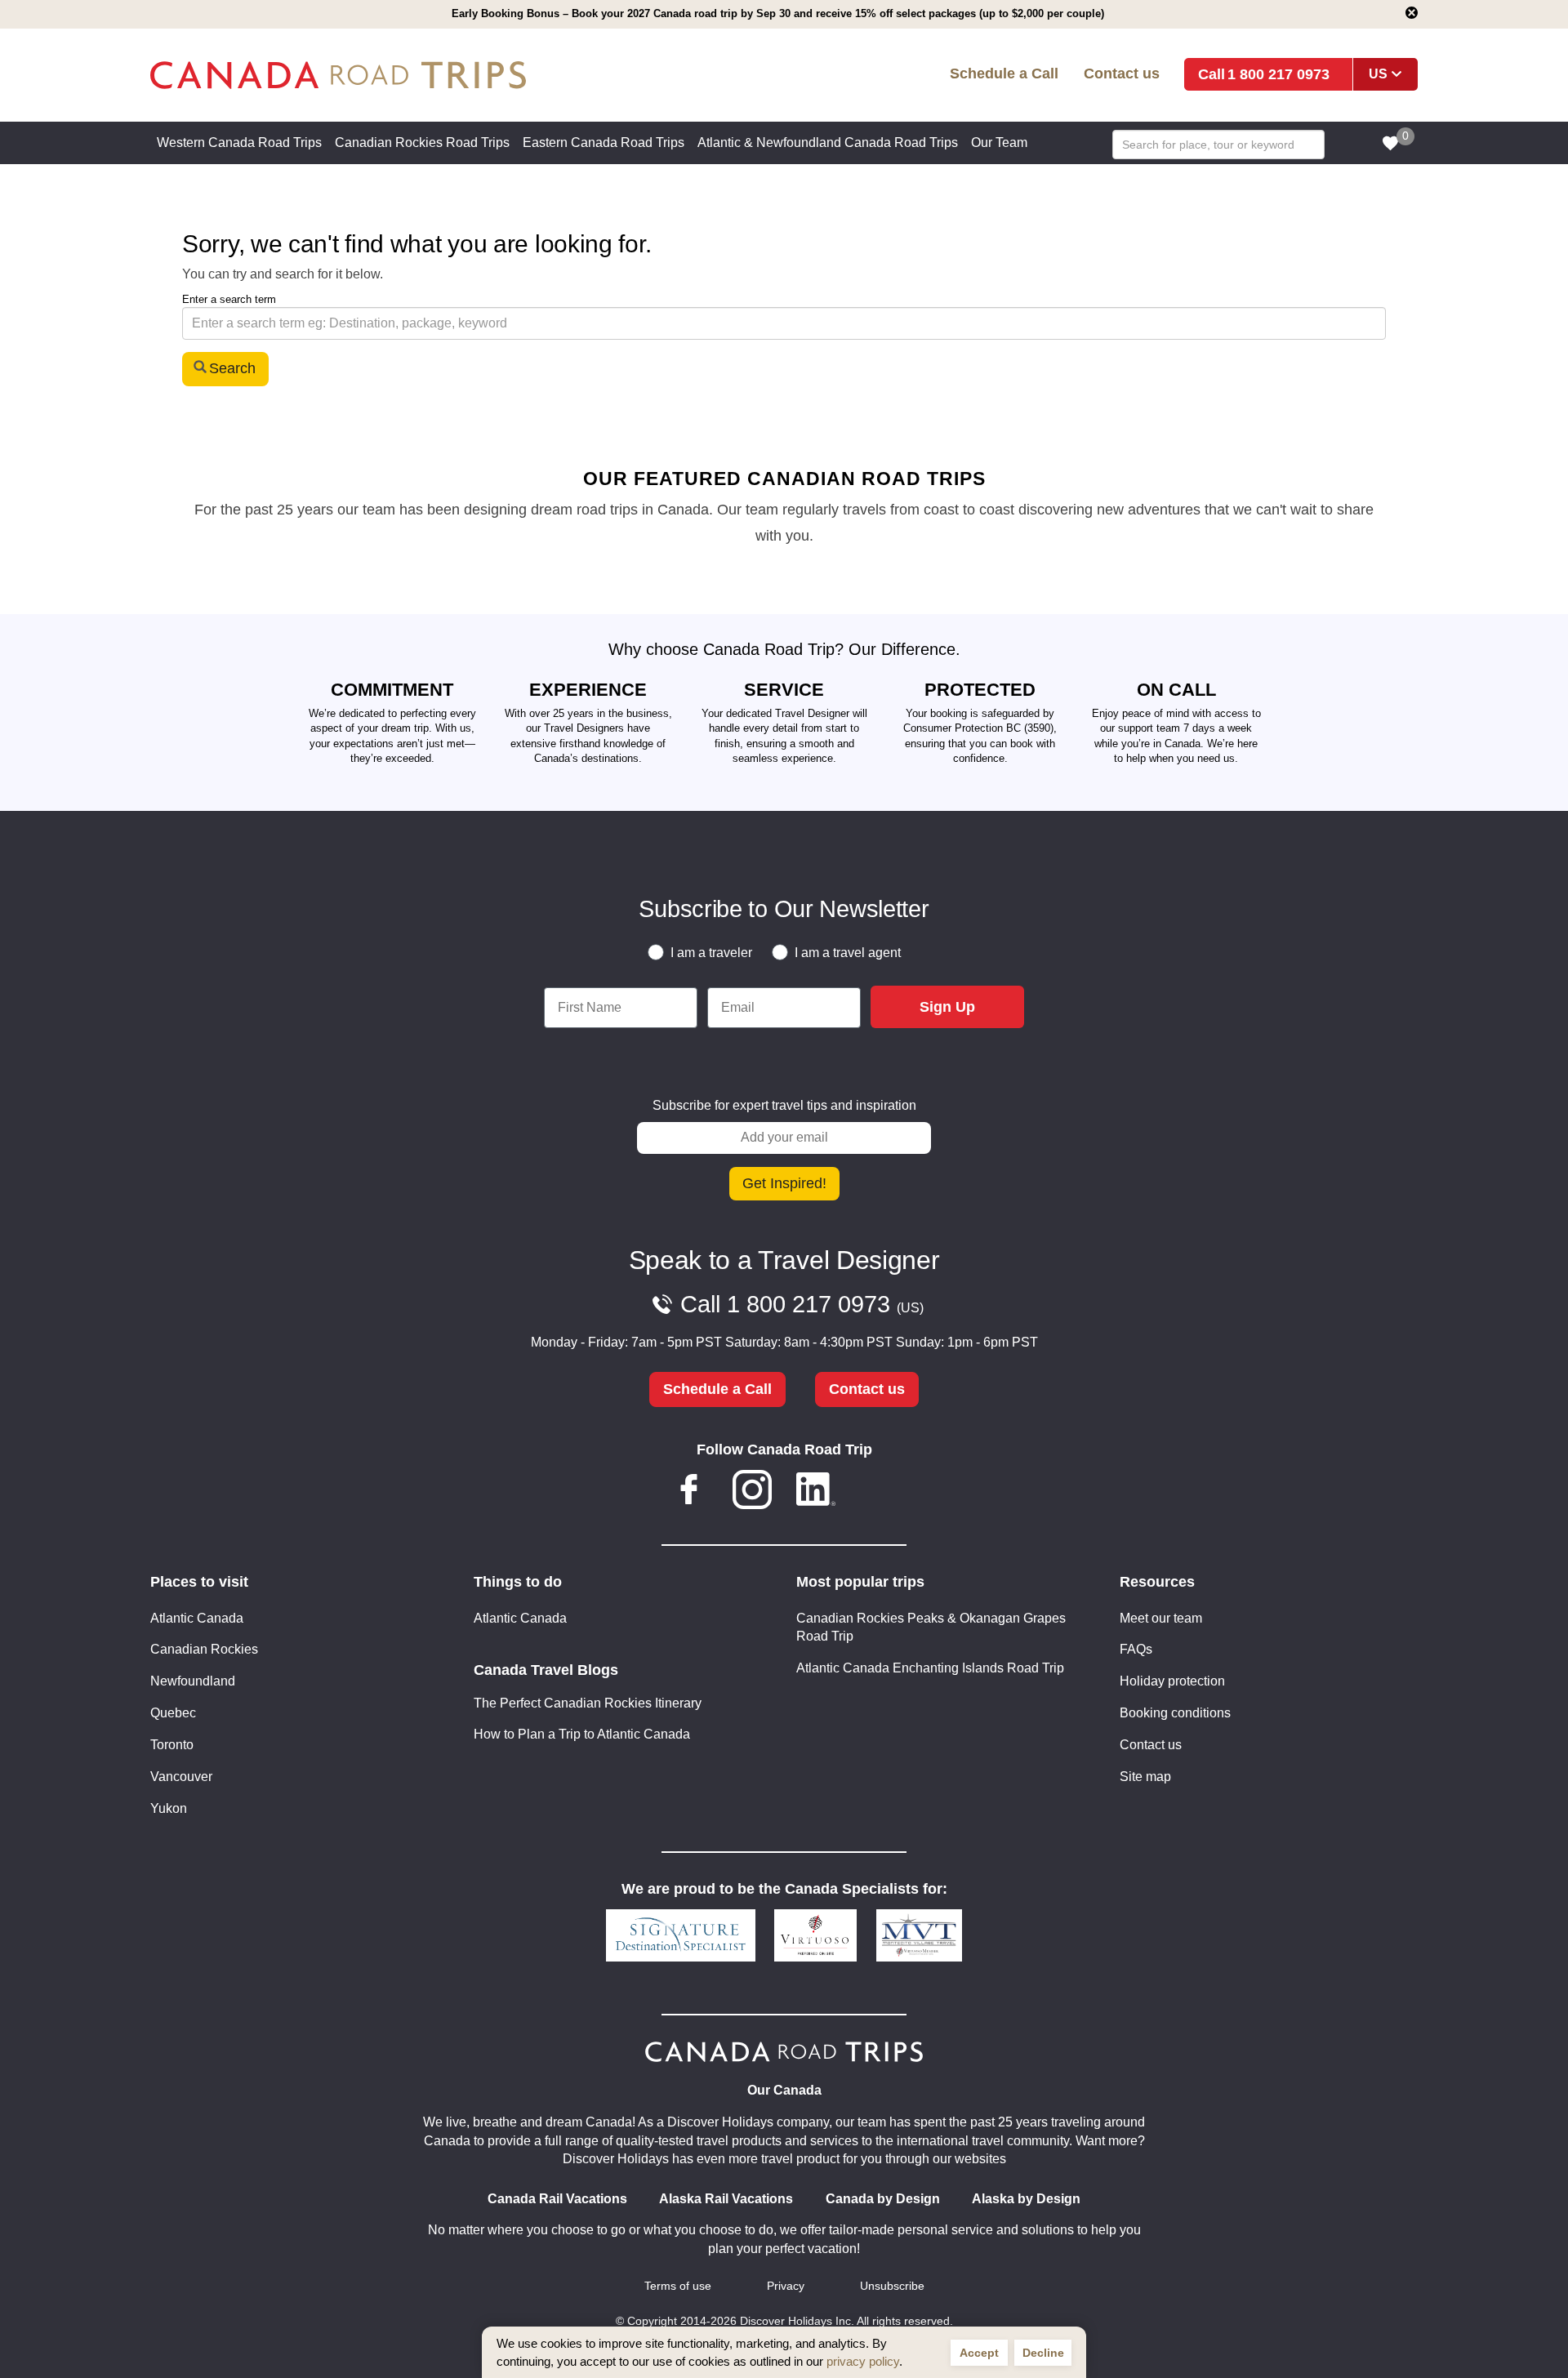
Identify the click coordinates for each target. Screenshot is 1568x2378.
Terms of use (678, 2286)
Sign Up (947, 1007)
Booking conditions (1175, 1713)
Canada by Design (883, 2199)
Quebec (173, 1713)
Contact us (1122, 73)
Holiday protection (1172, 1681)
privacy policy (863, 2361)
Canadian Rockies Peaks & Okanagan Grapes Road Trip (931, 1628)
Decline (1043, 2353)
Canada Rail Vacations (557, 2199)
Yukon (169, 1808)
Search (232, 368)
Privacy (786, 2286)
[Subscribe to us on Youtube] (879, 1492)
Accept (979, 2353)
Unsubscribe (892, 2286)
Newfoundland (193, 1681)
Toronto (172, 1745)
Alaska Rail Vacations (726, 2199)
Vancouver (181, 1777)
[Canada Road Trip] (407, 76)
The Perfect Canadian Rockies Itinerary (588, 1703)
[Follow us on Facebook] (689, 1492)
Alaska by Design (1026, 2199)
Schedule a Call (1004, 73)
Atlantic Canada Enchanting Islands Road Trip (930, 1668)
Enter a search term (229, 299)
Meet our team (1161, 1618)
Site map (1145, 1777)
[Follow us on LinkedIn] (816, 1492)
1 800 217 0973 (1278, 74)
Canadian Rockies (204, 1649)
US (1378, 74)
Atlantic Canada (197, 1618)
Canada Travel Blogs (546, 1670)
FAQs (1136, 1649)
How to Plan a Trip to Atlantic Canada (582, 1734)
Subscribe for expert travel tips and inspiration (784, 1105)
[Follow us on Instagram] (752, 1492)
